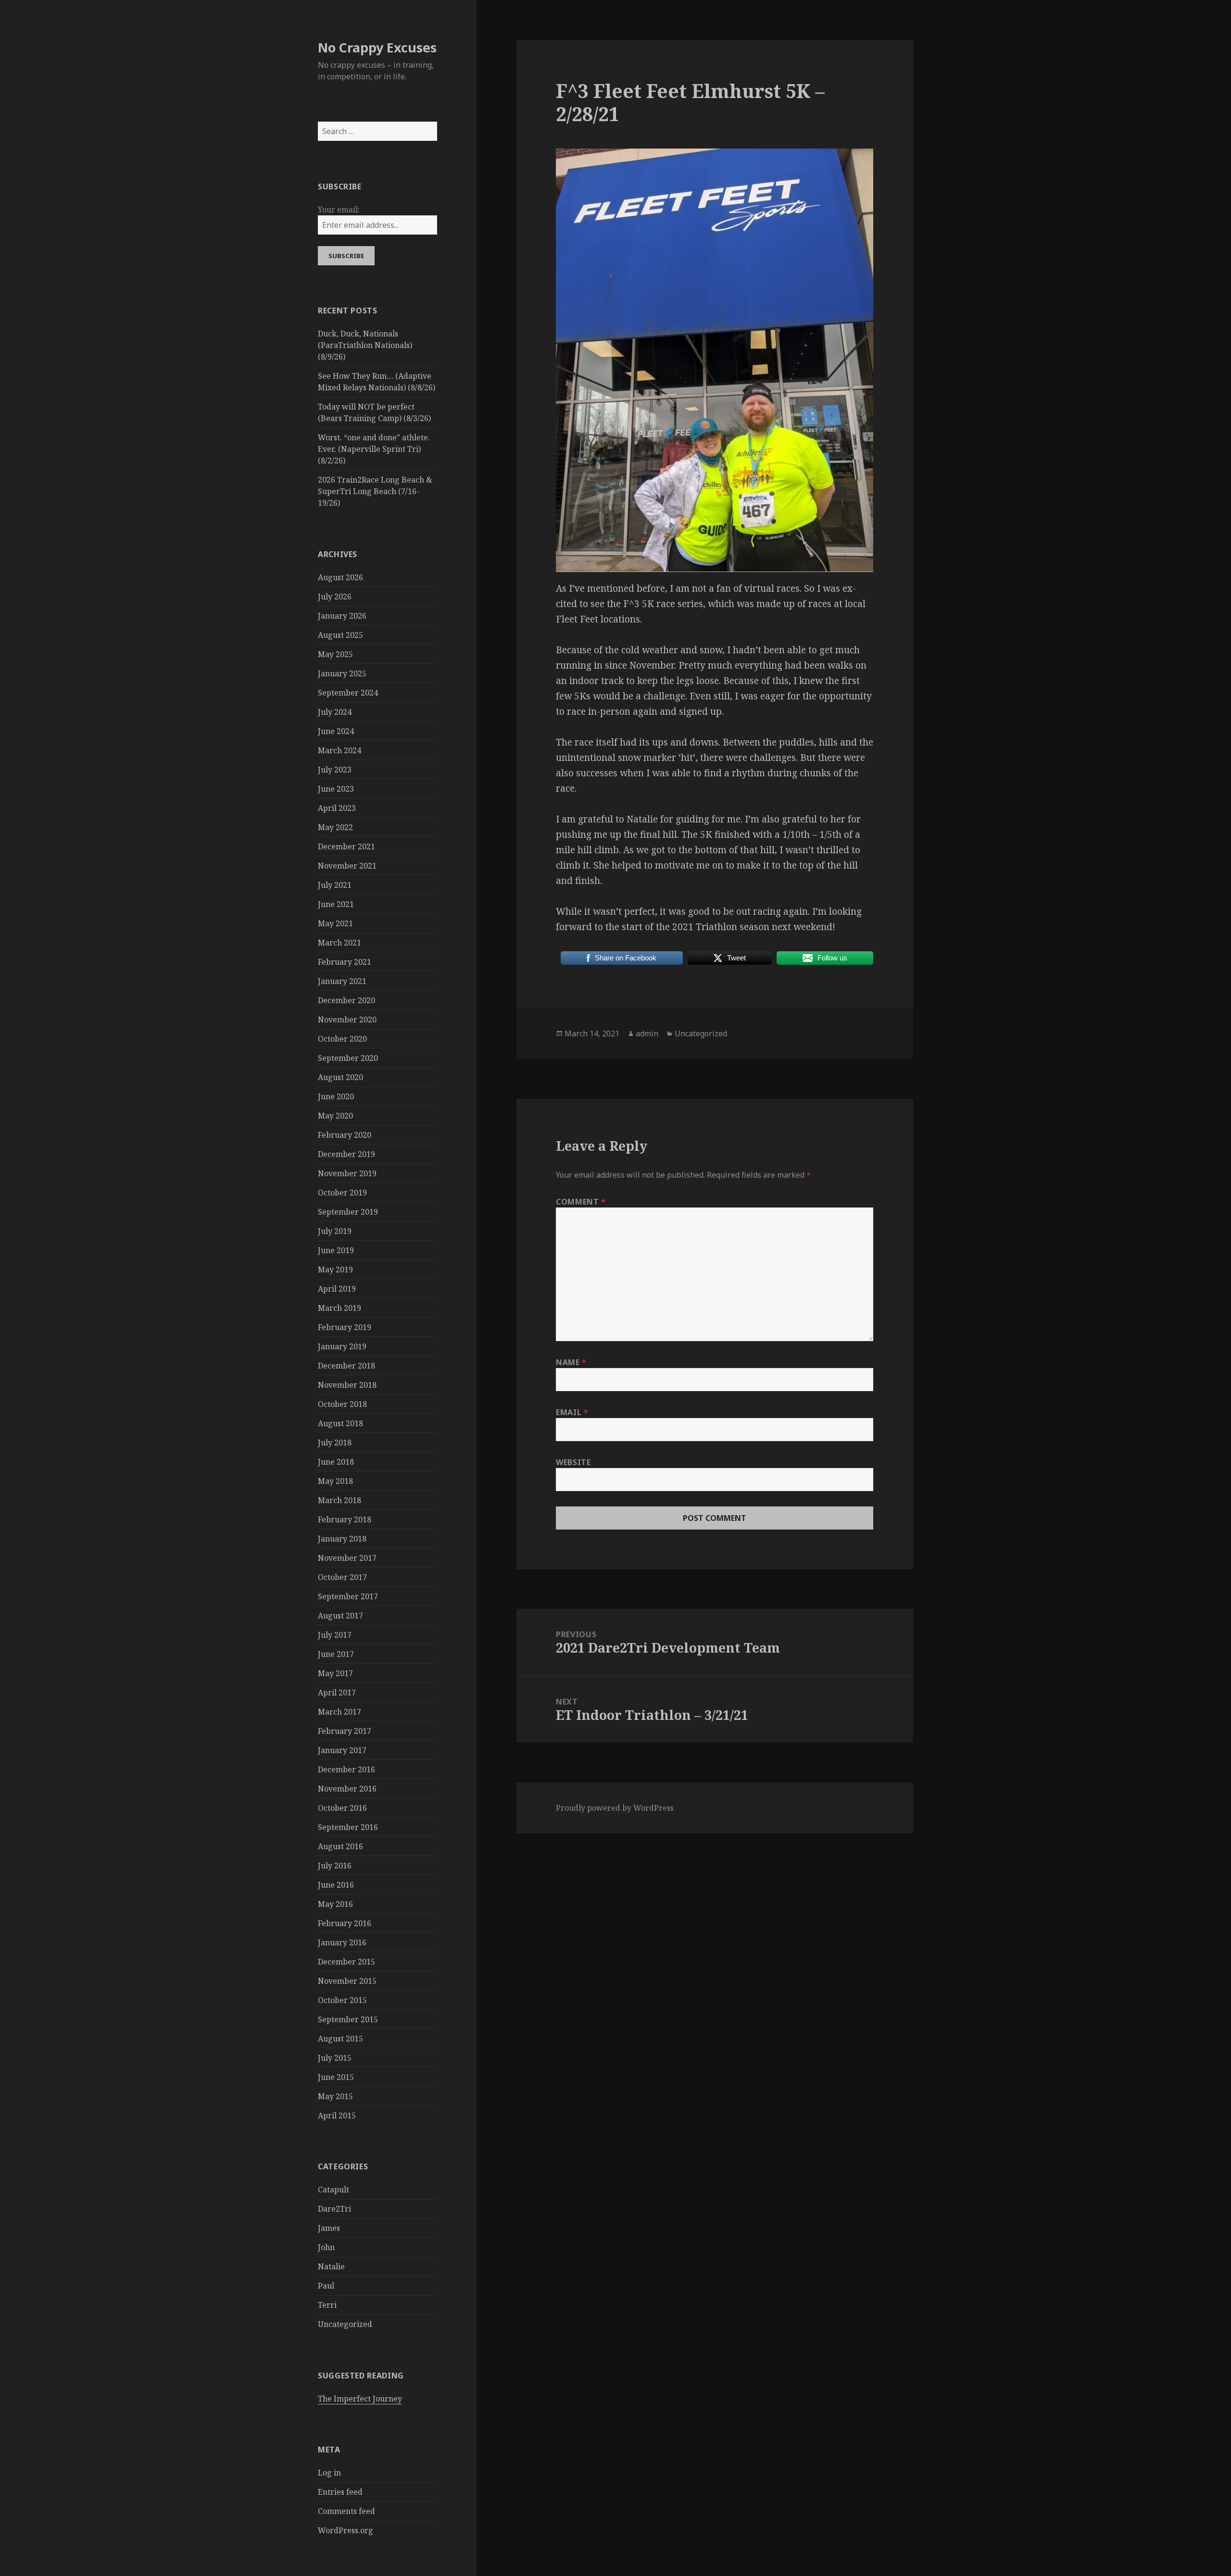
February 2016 (345, 1923)
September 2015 (348, 2019)
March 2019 (339, 1308)
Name (571, 1362)
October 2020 (342, 1039)
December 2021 (346, 846)
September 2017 (348, 1596)
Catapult (333, 2190)
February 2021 (345, 962)
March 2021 (339, 943)
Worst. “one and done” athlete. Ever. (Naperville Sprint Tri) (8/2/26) (374, 449)
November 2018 (347, 1385)
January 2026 (342, 616)
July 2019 (335, 1231)
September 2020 (348, 1058)
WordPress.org (345, 2530)
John (326, 2247)
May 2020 (335, 1116)
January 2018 (342, 1539)
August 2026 (340, 577)
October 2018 (342, 1404)
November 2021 (347, 866)
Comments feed (346, 2511)
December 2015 (346, 1962)
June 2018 (336, 1462)
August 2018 (340, 1423)
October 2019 (342, 1193)
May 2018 (335, 1481)
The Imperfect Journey (360, 2399)
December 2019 (346, 1154)
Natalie (331, 2266)
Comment (581, 1202)
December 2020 (346, 1000)
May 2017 (335, 1673)
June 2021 (336, 904)
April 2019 (337, 1289)
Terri (327, 2305)
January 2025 (342, 673)
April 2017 (337, 1692)
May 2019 (335, 1269)
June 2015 (336, 2077)
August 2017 (340, 1616)
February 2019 (345, 1327)
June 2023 (336, 789)
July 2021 (335, 885)
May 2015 (335, 2096)
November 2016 (347, 1789)
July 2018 (335, 1443)
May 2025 (335, 654)
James (329, 2228)
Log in (329, 2473)
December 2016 (346, 1769)
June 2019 (336, 1250)
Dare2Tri (334, 2209)
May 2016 (335, 1904)
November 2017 (347, 1558)
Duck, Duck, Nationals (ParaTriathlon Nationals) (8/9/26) (365, 345)
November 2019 (347, 1173)
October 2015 (342, 2000)
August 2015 (340, 2039)
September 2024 (348, 693)
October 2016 (342, 1808)
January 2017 (342, 1750)
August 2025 (340, 635)
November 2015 (347, 1981)
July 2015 (335, 2058)
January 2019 (342, 1346)
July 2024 (335, 712)
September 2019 (348, 1212)
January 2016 (342, 1942)
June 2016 (336, 1885)
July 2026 (335, 597)
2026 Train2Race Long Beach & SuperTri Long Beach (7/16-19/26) (375, 491)
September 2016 (348, 1827)
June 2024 (336, 731)
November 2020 (347, 1020)
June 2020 (336, 1096)
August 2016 (340, 1846)
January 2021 (342, 981)
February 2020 (345, 1135)
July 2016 (335, 1866)
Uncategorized (345, 2324)
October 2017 (342, 1577)
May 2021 (335, 923)
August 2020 (340, 1077)
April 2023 (337, 808)
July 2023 (335, 770)
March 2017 (339, 1712)
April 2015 (337, 2116)
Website (573, 1462)
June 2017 (336, 1654)
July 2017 (335, 1635)
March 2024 (339, 750)
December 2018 (346, 1366)
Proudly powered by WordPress (615, 1808)
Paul (326, 2286)
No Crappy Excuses (377, 47)
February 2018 (345, 1519)
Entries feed (340, 2492)
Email (572, 1412)
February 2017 (345, 1731)
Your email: (339, 210)
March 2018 (339, 1500)
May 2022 (335, 827)
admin (647, 1033)
